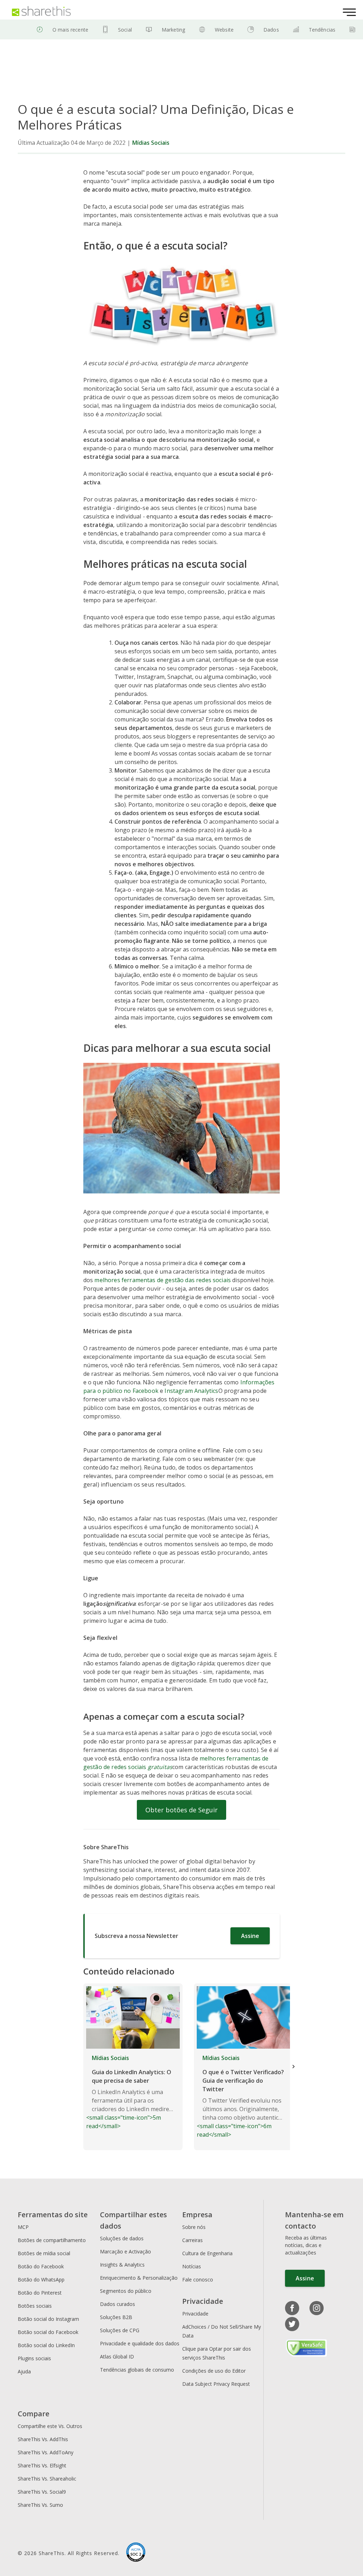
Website (224, 30)
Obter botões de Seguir (181, 1810)
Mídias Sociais (151, 143)
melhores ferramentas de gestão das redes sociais (163, 1280)
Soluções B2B (116, 2317)
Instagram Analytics (191, 1391)
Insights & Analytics (122, 2265)
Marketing (173, 30)
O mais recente (70, 30)
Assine (250, 1936)
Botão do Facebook (41, 2266)
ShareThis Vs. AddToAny (46, 2452)
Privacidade (195, 2314)
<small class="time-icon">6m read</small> (240, 2096)
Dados (271, 30)
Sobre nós (194, 2227)
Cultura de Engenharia (207, 2253)
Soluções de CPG (120, 2330)
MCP (23, 2227)
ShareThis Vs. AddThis (43, 2439)
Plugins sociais (34, 2358)
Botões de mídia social (44, 2253)
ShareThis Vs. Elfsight (42, 2465)
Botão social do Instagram (48, 2319)
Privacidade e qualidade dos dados (140, 2343)
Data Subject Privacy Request (216, 2384)
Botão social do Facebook (48, 2332)
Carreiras (192, 2240)
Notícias (192, 2266)
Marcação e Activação (125, 2251)
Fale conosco (198, 2280)
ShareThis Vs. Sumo (40, 2505)
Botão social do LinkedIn (46, 2345)
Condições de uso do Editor (214, 2371)
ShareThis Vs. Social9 (42, 2492)
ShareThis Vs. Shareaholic (47, 2479)
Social (125, 30)
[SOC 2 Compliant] (136, 2553)
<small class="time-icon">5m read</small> (130, 2092)
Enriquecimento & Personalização (139, 2278)
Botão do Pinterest (40, 2293)
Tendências (322, 30)
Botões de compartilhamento (52, 2240)
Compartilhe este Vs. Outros (50, 2426)
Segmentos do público (126, 2291)
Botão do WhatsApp (41, 2280)
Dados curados (118, 2304)
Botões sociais (35, 2306)
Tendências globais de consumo (137, 2370)
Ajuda (24, 2371)
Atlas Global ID (117, 2357)
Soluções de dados (122, 2238)
